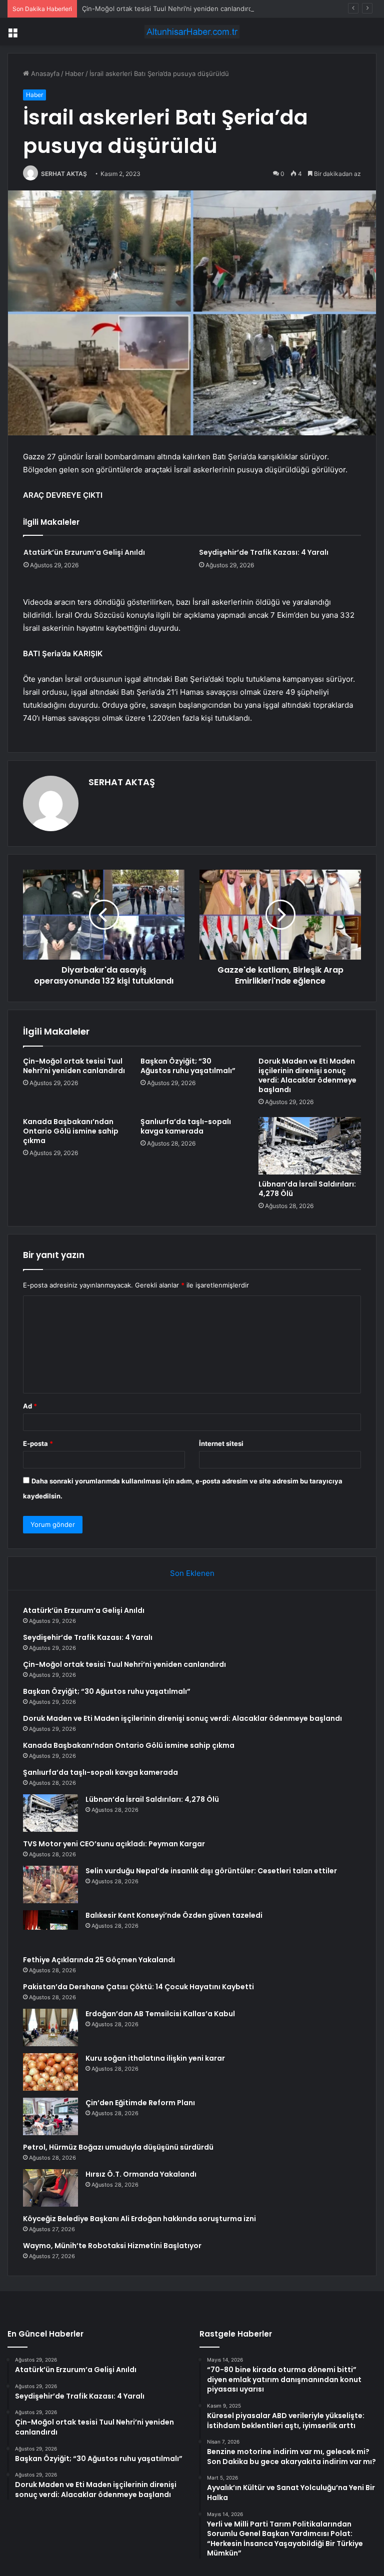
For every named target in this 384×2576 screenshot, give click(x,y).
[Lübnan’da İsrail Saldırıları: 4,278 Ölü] (310, 1146)
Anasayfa (44, 73)
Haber (74, 73)
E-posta (38, 1443)
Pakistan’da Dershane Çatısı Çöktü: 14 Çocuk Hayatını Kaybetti (138, 1987)
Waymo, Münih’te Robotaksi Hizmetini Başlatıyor (112, 2246)
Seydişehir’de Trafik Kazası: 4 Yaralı (264, 552)
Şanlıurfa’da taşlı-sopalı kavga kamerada (186, 1126)
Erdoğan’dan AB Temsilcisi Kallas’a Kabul (160, 2014)
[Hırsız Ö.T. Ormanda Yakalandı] (50, 2188)
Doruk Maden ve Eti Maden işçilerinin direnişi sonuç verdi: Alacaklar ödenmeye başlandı (307, 1075)
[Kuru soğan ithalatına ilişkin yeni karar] (50, 2072)
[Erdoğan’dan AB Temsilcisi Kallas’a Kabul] (50, 2027)
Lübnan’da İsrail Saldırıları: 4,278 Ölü (307, 1189)
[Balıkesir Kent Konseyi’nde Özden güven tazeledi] (50, 1929)
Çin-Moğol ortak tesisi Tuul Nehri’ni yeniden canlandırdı (168, 8)
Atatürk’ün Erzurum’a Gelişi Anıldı (84, 552)
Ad (30, 1406)
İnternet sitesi (221, 1443)
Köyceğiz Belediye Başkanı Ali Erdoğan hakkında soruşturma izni (139, 2219)
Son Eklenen (192, 1573)
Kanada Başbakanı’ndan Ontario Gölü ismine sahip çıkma (71, 1131)
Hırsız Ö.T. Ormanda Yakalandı (141, 2174)
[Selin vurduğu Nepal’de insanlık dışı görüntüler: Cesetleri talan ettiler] (50, 1885)
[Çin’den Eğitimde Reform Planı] (50, 2116)
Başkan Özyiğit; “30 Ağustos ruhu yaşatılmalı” (188, 1066)
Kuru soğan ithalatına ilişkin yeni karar (155, 2058)
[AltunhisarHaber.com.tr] (192, 32)
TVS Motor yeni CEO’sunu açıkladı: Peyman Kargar (114, 1844)
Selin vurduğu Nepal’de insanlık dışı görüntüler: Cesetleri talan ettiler (211, 1871)
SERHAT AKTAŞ (64, 174)
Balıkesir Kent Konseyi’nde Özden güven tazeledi (174, 1915)
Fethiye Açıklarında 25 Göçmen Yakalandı (99, 1960)
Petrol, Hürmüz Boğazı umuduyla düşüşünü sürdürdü (118, 2147)
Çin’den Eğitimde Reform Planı (140, 2103)
